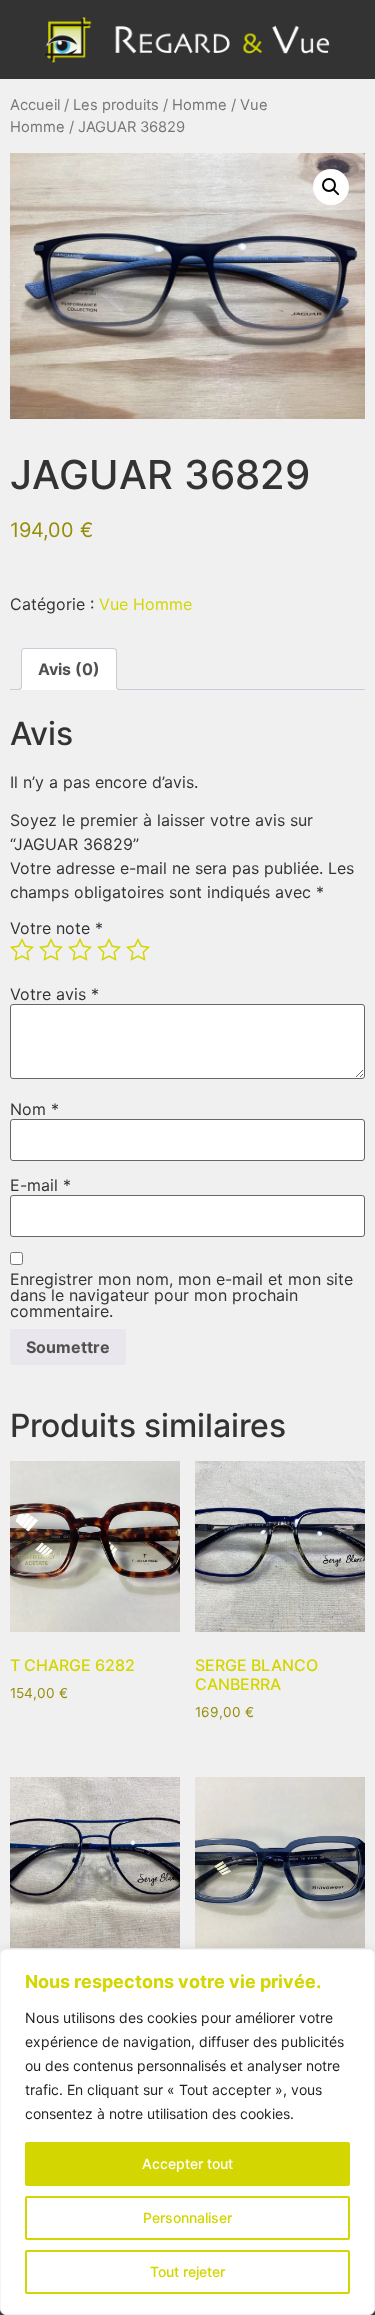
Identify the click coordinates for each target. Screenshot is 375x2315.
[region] (187, 2132)
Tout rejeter (187, 2271)
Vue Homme (145, 604)
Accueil (35, 105)
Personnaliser (187, 2217)
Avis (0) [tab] (69, 669)
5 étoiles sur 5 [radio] (138, 950)
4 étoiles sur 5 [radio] (109, 950)
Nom (34, 1109)
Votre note (56, 928)
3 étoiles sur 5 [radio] (80, 950)
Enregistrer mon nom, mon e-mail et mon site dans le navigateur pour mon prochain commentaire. (181, 1295)
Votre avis (54, 994)
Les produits (116, 105)
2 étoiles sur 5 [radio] (51, 950)
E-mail (40, 1185)
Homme (199, 105)
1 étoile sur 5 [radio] (22, 950)
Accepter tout (187, 2163)
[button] (331, 187)
